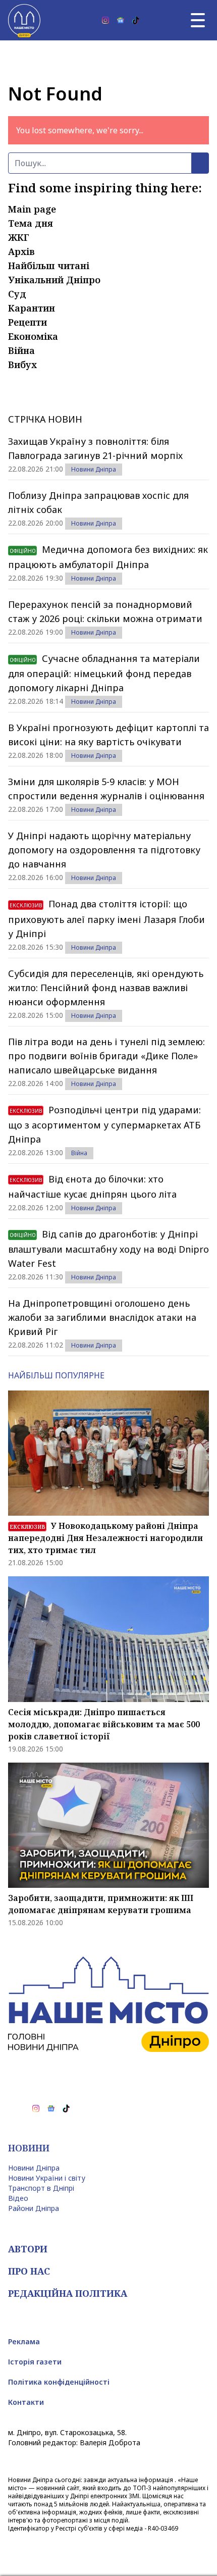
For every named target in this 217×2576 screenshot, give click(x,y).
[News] (121, 20)
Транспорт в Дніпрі (41, 2188)
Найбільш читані (49, 266)
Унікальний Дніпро (54, 280)
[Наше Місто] (24, 20)
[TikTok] (136, 20)
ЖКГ (19, 237)
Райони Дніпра (34, 2208)
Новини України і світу (47, 2178)
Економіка (33, 336)
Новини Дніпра (94, 469)
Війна (21, 350)
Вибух (22, 365)
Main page (32, 209)
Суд (17, 294)
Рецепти (28, 322)
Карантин (32, 308)
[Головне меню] (198, 20)
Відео (18, 2198)
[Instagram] (105, 20)
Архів (21, 251)
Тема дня (31, 223)
